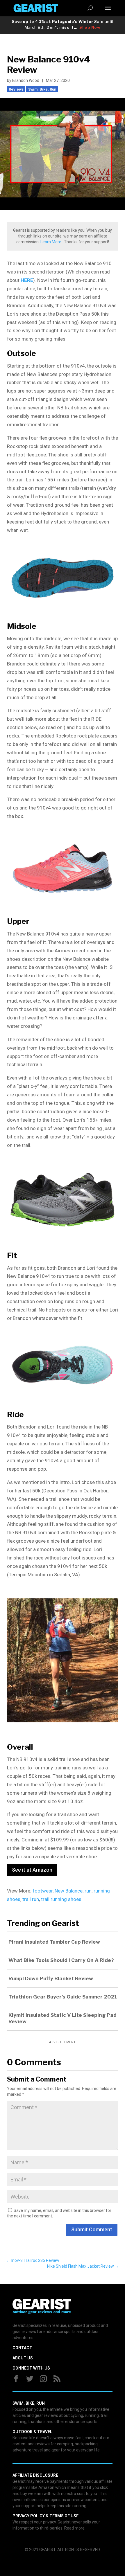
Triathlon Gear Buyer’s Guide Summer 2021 (63, 1997)
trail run (31, 1899)
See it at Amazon (32, 1870)
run (88, 1891)
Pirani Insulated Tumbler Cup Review (54, 1942)
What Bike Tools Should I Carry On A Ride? (61, 1960)
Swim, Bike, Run (42, 89)
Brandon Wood (26, 80)
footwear (43, 1891)
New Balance (69, 1891)
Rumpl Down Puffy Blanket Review (51, 1978)
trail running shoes (61, 1899)
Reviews (16, 89)
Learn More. (51, 242)
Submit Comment (92, 2229)
